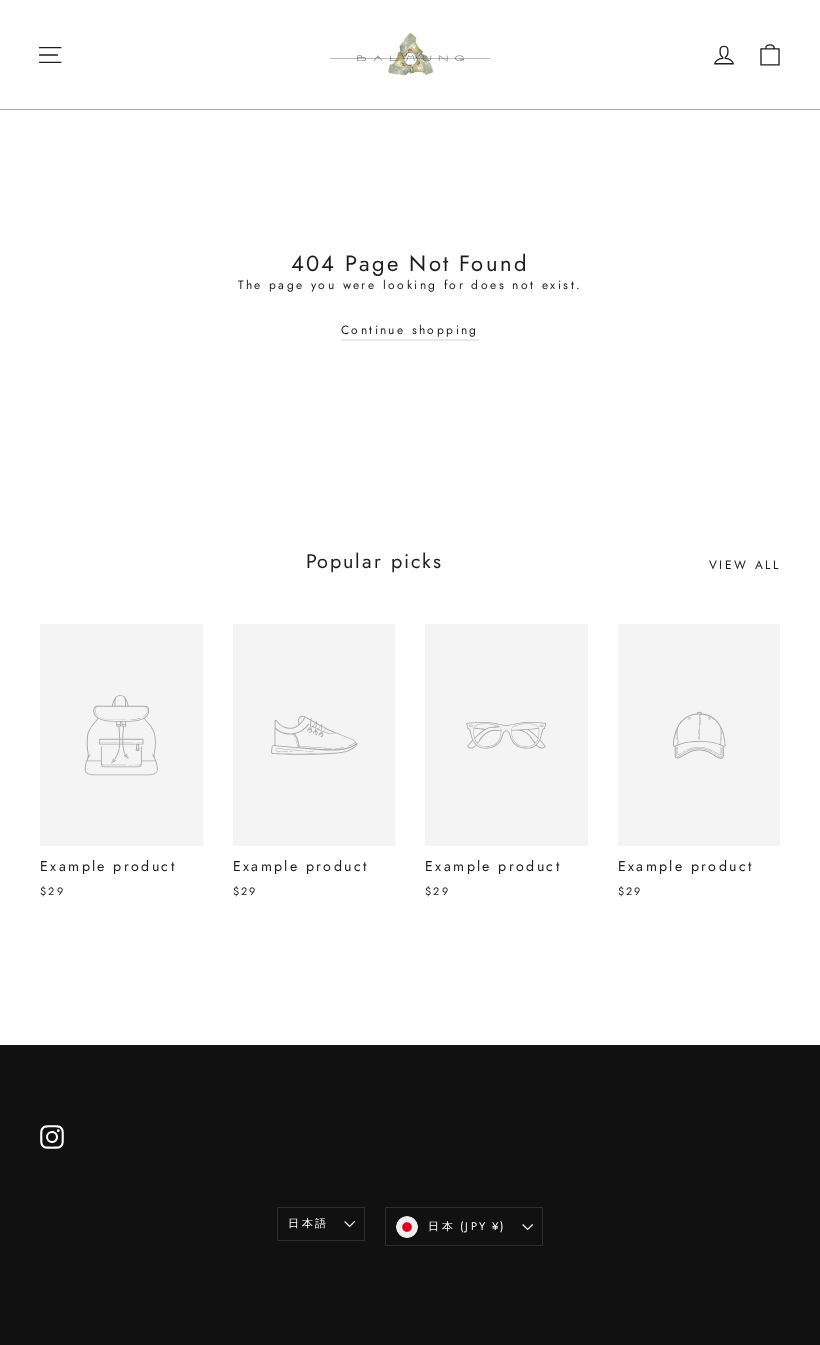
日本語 (308, 1223)
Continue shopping (410, 330)
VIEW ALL (744, 565)
